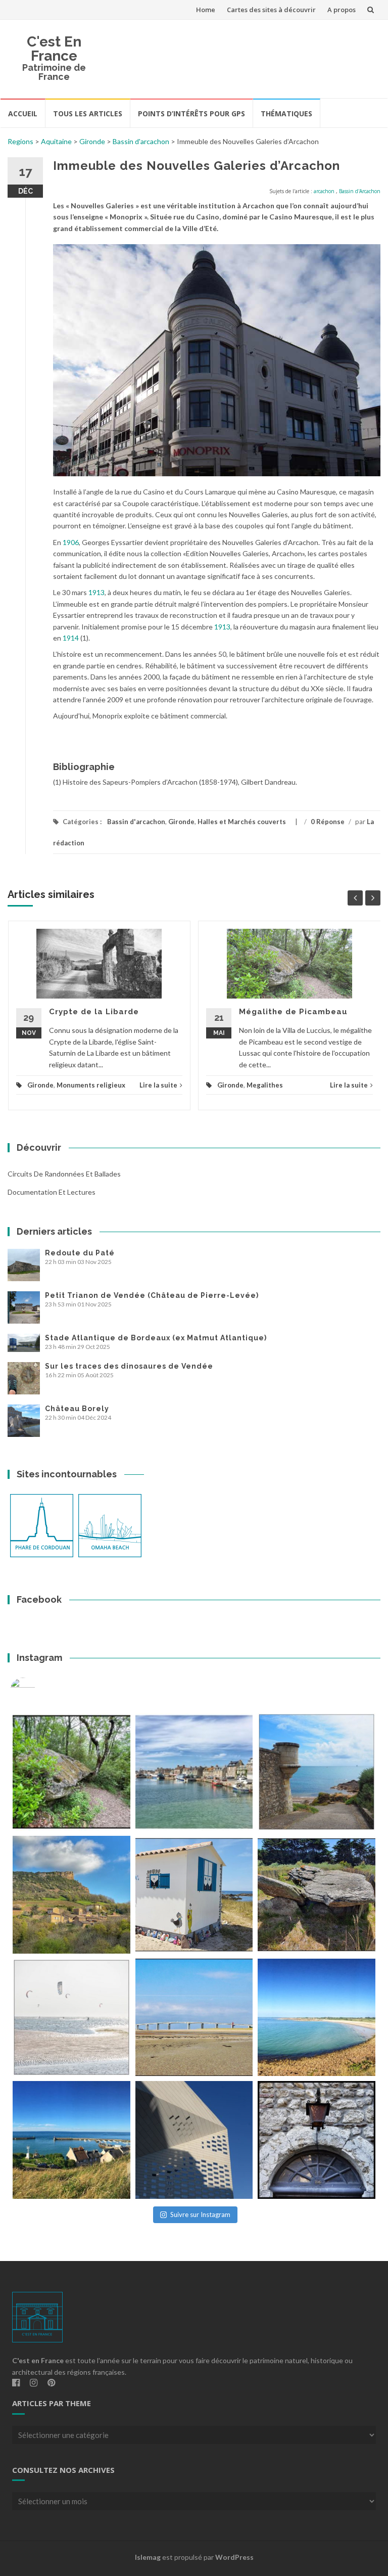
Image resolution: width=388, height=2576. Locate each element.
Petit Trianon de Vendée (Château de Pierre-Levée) (152, 1295)
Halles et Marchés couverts (242, 822)
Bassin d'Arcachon (360, 191)
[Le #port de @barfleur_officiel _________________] (194, 1772)
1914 (71, 638)
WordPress (234, 2557)
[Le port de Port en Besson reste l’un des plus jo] (71, 2140)
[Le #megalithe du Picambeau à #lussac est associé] (71, 1772)
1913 (96, 592)
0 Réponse (328, 822)
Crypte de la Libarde (94, 1012)
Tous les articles (88, 114)
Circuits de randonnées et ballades (64, 1174)
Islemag (148, 2557)
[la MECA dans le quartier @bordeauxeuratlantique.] (194, 2140)
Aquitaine (56, 141)
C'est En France (54, 49)
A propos (342, 10)
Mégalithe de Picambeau (293, 1012)
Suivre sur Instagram (200, 2215)
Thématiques (286, 114)
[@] (38, 1690)
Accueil (23, 114)
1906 (71, 542)
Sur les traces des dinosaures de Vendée (129, 1366)
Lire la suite (158, 1085)
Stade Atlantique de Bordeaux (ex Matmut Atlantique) (156, 1338)
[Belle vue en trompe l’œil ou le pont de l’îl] (194, 2018)
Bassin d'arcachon (141, 141)
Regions (20, 141)
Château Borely (77, 1409)
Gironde (92, 141)
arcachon (324, 191)
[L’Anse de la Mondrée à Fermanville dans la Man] (317, 2018)
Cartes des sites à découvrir (271, 10)
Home (206, 10)
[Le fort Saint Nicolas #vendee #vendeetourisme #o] (317, 1772)
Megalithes (265, 1085)
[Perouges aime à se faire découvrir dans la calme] (317, 2140)
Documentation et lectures (52, 1192)
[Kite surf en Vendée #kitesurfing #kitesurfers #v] (71, 2018)
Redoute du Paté (80, 1253)
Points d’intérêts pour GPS (191, 114)
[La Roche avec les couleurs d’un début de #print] (71, 1895)
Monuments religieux (91, 1085)
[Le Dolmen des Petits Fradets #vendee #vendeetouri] (317, 1895)
